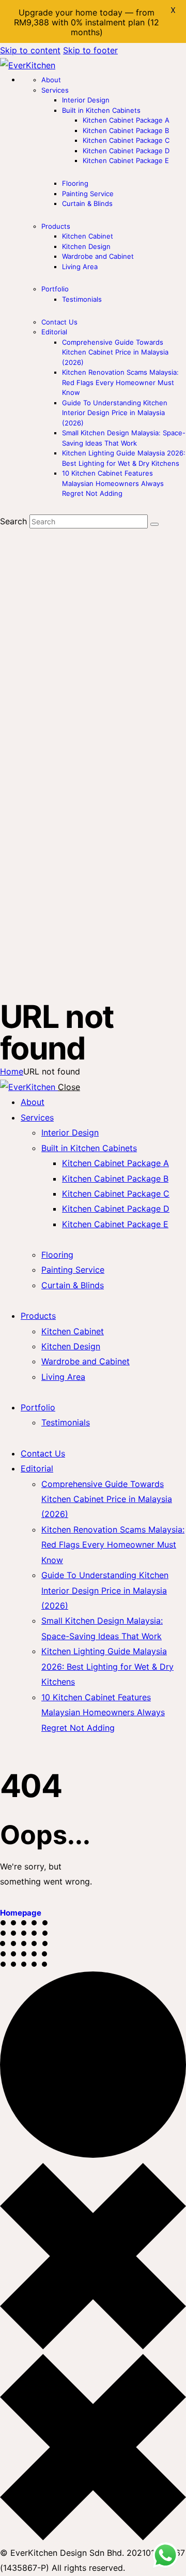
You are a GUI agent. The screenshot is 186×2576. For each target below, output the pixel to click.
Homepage (21, 1913)
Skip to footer (90, 50)
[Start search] (154, 524)
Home (12, 1071)
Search (13, 521)
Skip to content (30, 50)
